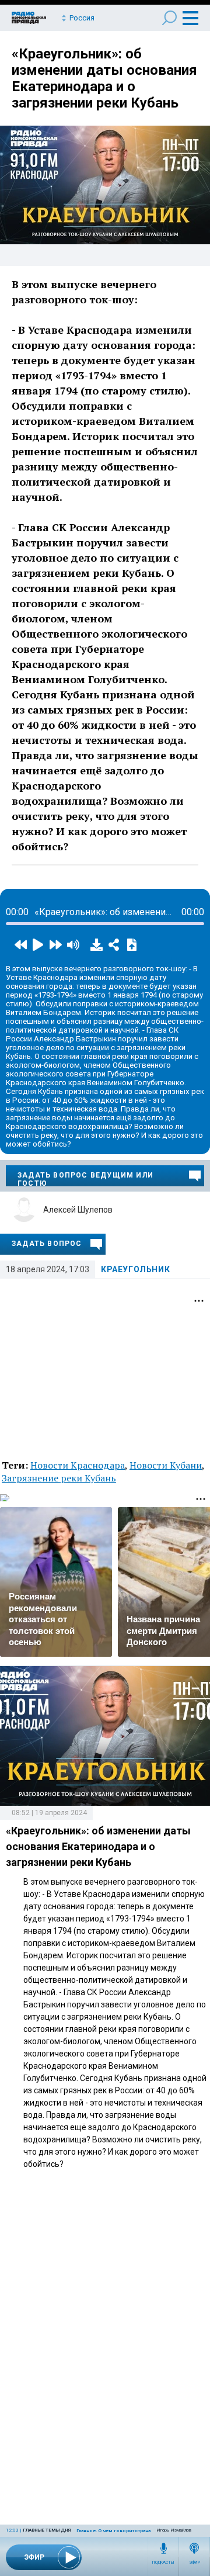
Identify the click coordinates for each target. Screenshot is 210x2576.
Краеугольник (135, 1269)
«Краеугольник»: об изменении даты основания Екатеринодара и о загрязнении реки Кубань (104, 78)
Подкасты (163, 2563)
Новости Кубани (166, 1465)
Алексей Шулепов (78, 1210)
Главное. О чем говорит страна (113, 2531)
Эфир (195, 2563)
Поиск (169, 18)
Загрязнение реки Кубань (59, 1478)
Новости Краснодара (78, 1465)
